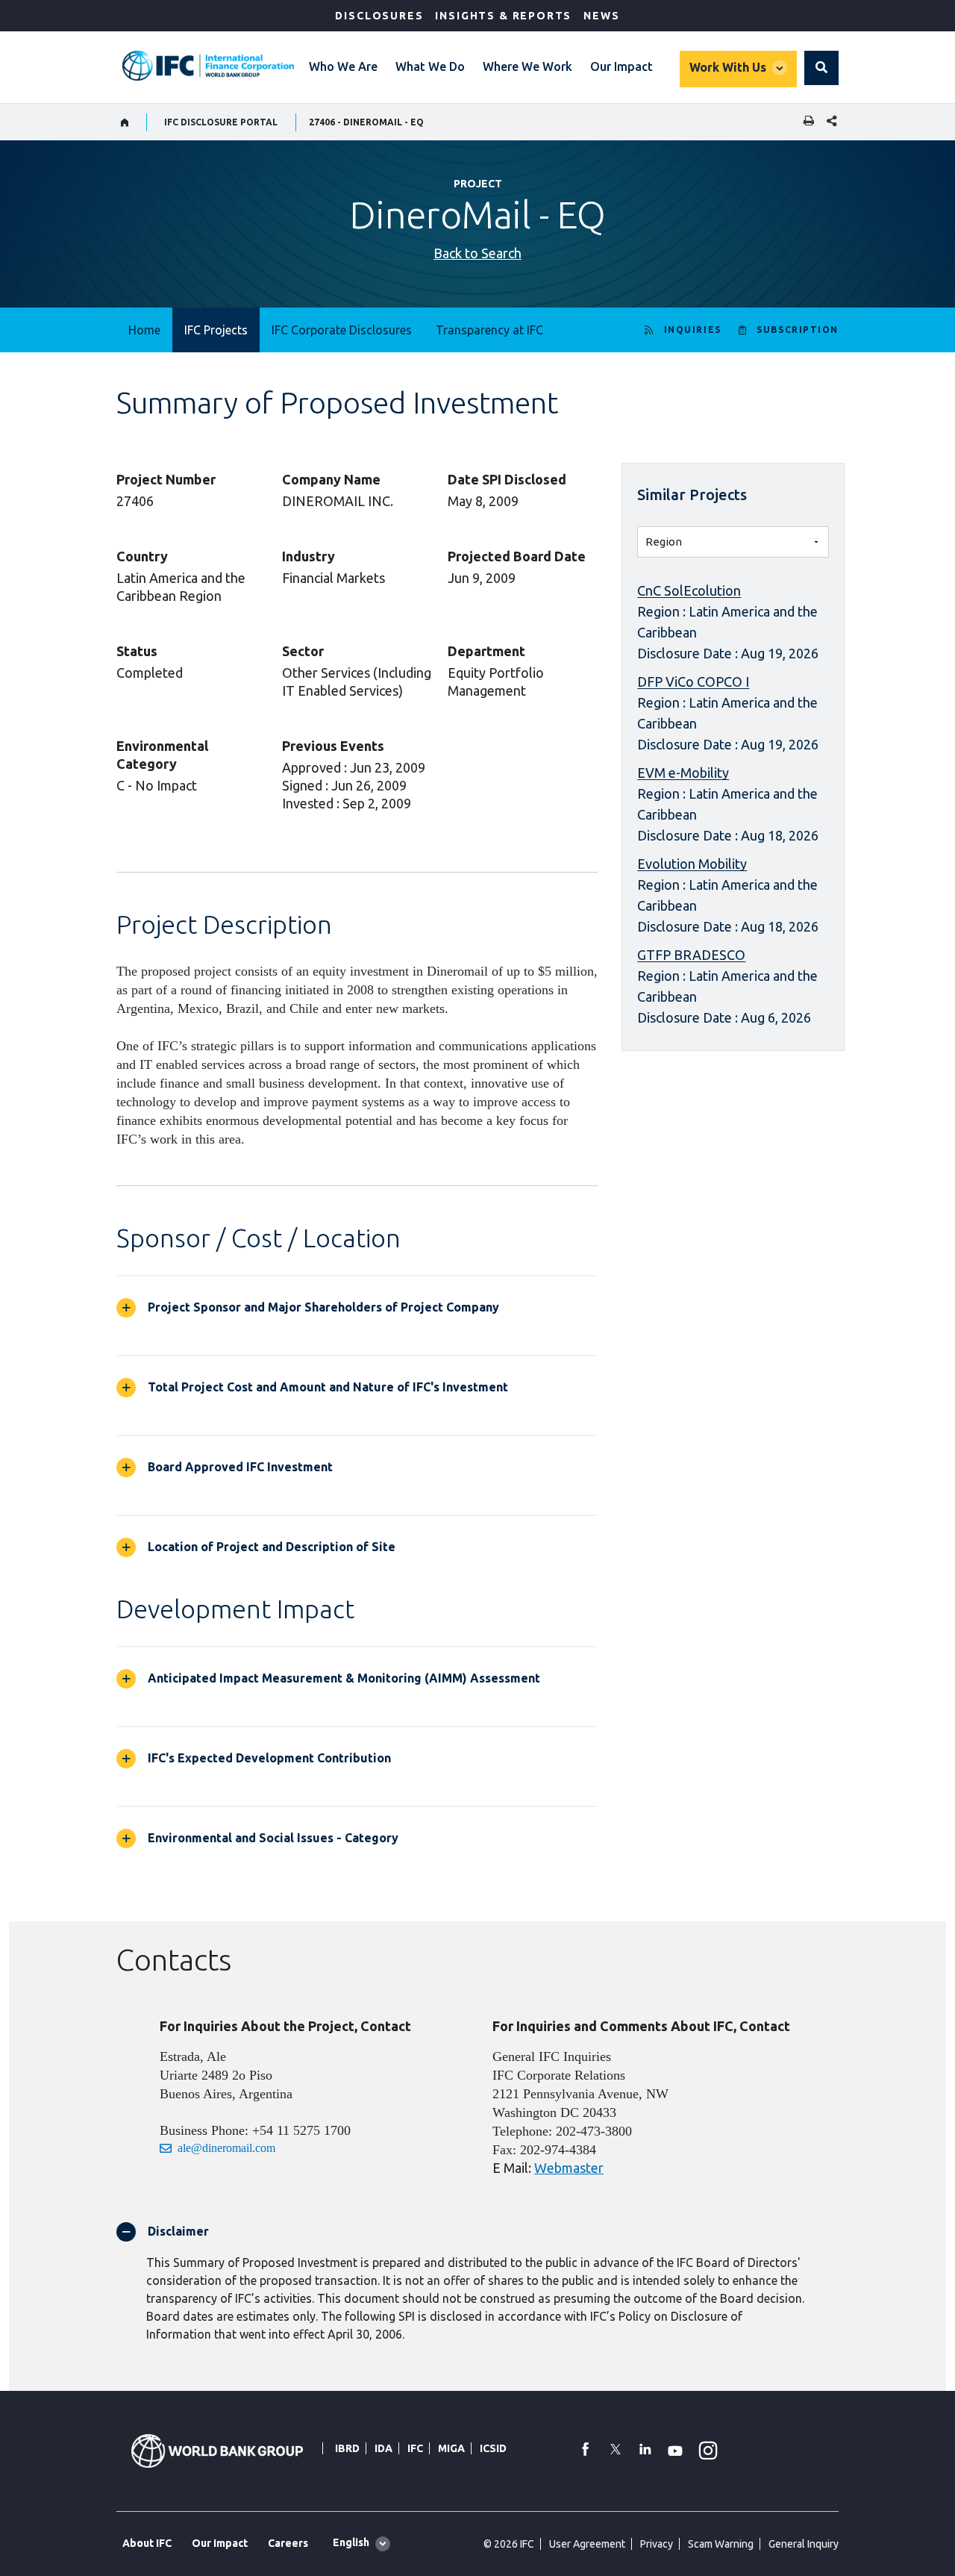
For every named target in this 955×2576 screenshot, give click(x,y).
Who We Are (343, 66)
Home (144, 330)
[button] (821, 68)
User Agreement (587, 2544)
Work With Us (728, 67)
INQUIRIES (693, 330)
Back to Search (477, 253)
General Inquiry (804, 2544)
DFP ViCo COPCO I (693, 682)
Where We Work (527, 66)
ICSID (493, 2448)
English (351, 2542)
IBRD (347, 2448)
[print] (805, 122)
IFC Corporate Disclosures (342, 330)
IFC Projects (216, 330)
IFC (415, 2448)
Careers (288, 2543)
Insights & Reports (503, 16)
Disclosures (379, 16)
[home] (125, 122)
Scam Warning (721, 2544)
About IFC (147, 2543)
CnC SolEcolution (689, 590)
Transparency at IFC (489, 330)
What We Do (430, 66)
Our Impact (621, 66)
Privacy (657, 2544)
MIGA (451, 2448)
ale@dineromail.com (226, 2148)
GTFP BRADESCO (691, 955)
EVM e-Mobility (683, 773)
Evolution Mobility (692, 864)
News (601, 16)
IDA (383, 2448)
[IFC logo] (208, 66)
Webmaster (569, 2168)
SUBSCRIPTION (798, 330)
